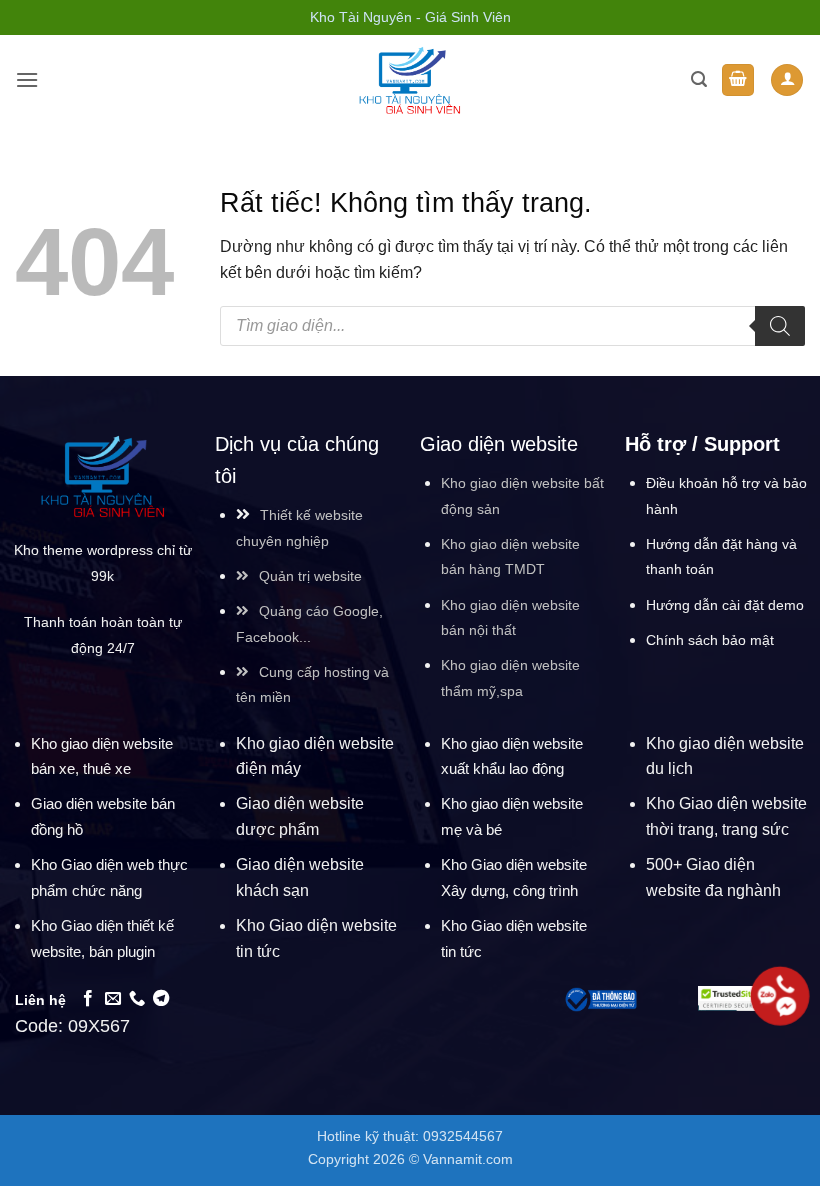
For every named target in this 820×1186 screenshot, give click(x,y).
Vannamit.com (468, 1159)
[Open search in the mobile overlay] (512, 326)
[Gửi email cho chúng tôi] (113, 999)
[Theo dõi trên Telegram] (161, 999)
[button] (27, 79)
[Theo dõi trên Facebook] (88, 999)
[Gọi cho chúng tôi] (137, 999)
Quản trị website (310, 576)
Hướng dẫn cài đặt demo (725, 605)
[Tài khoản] (787, 80)
